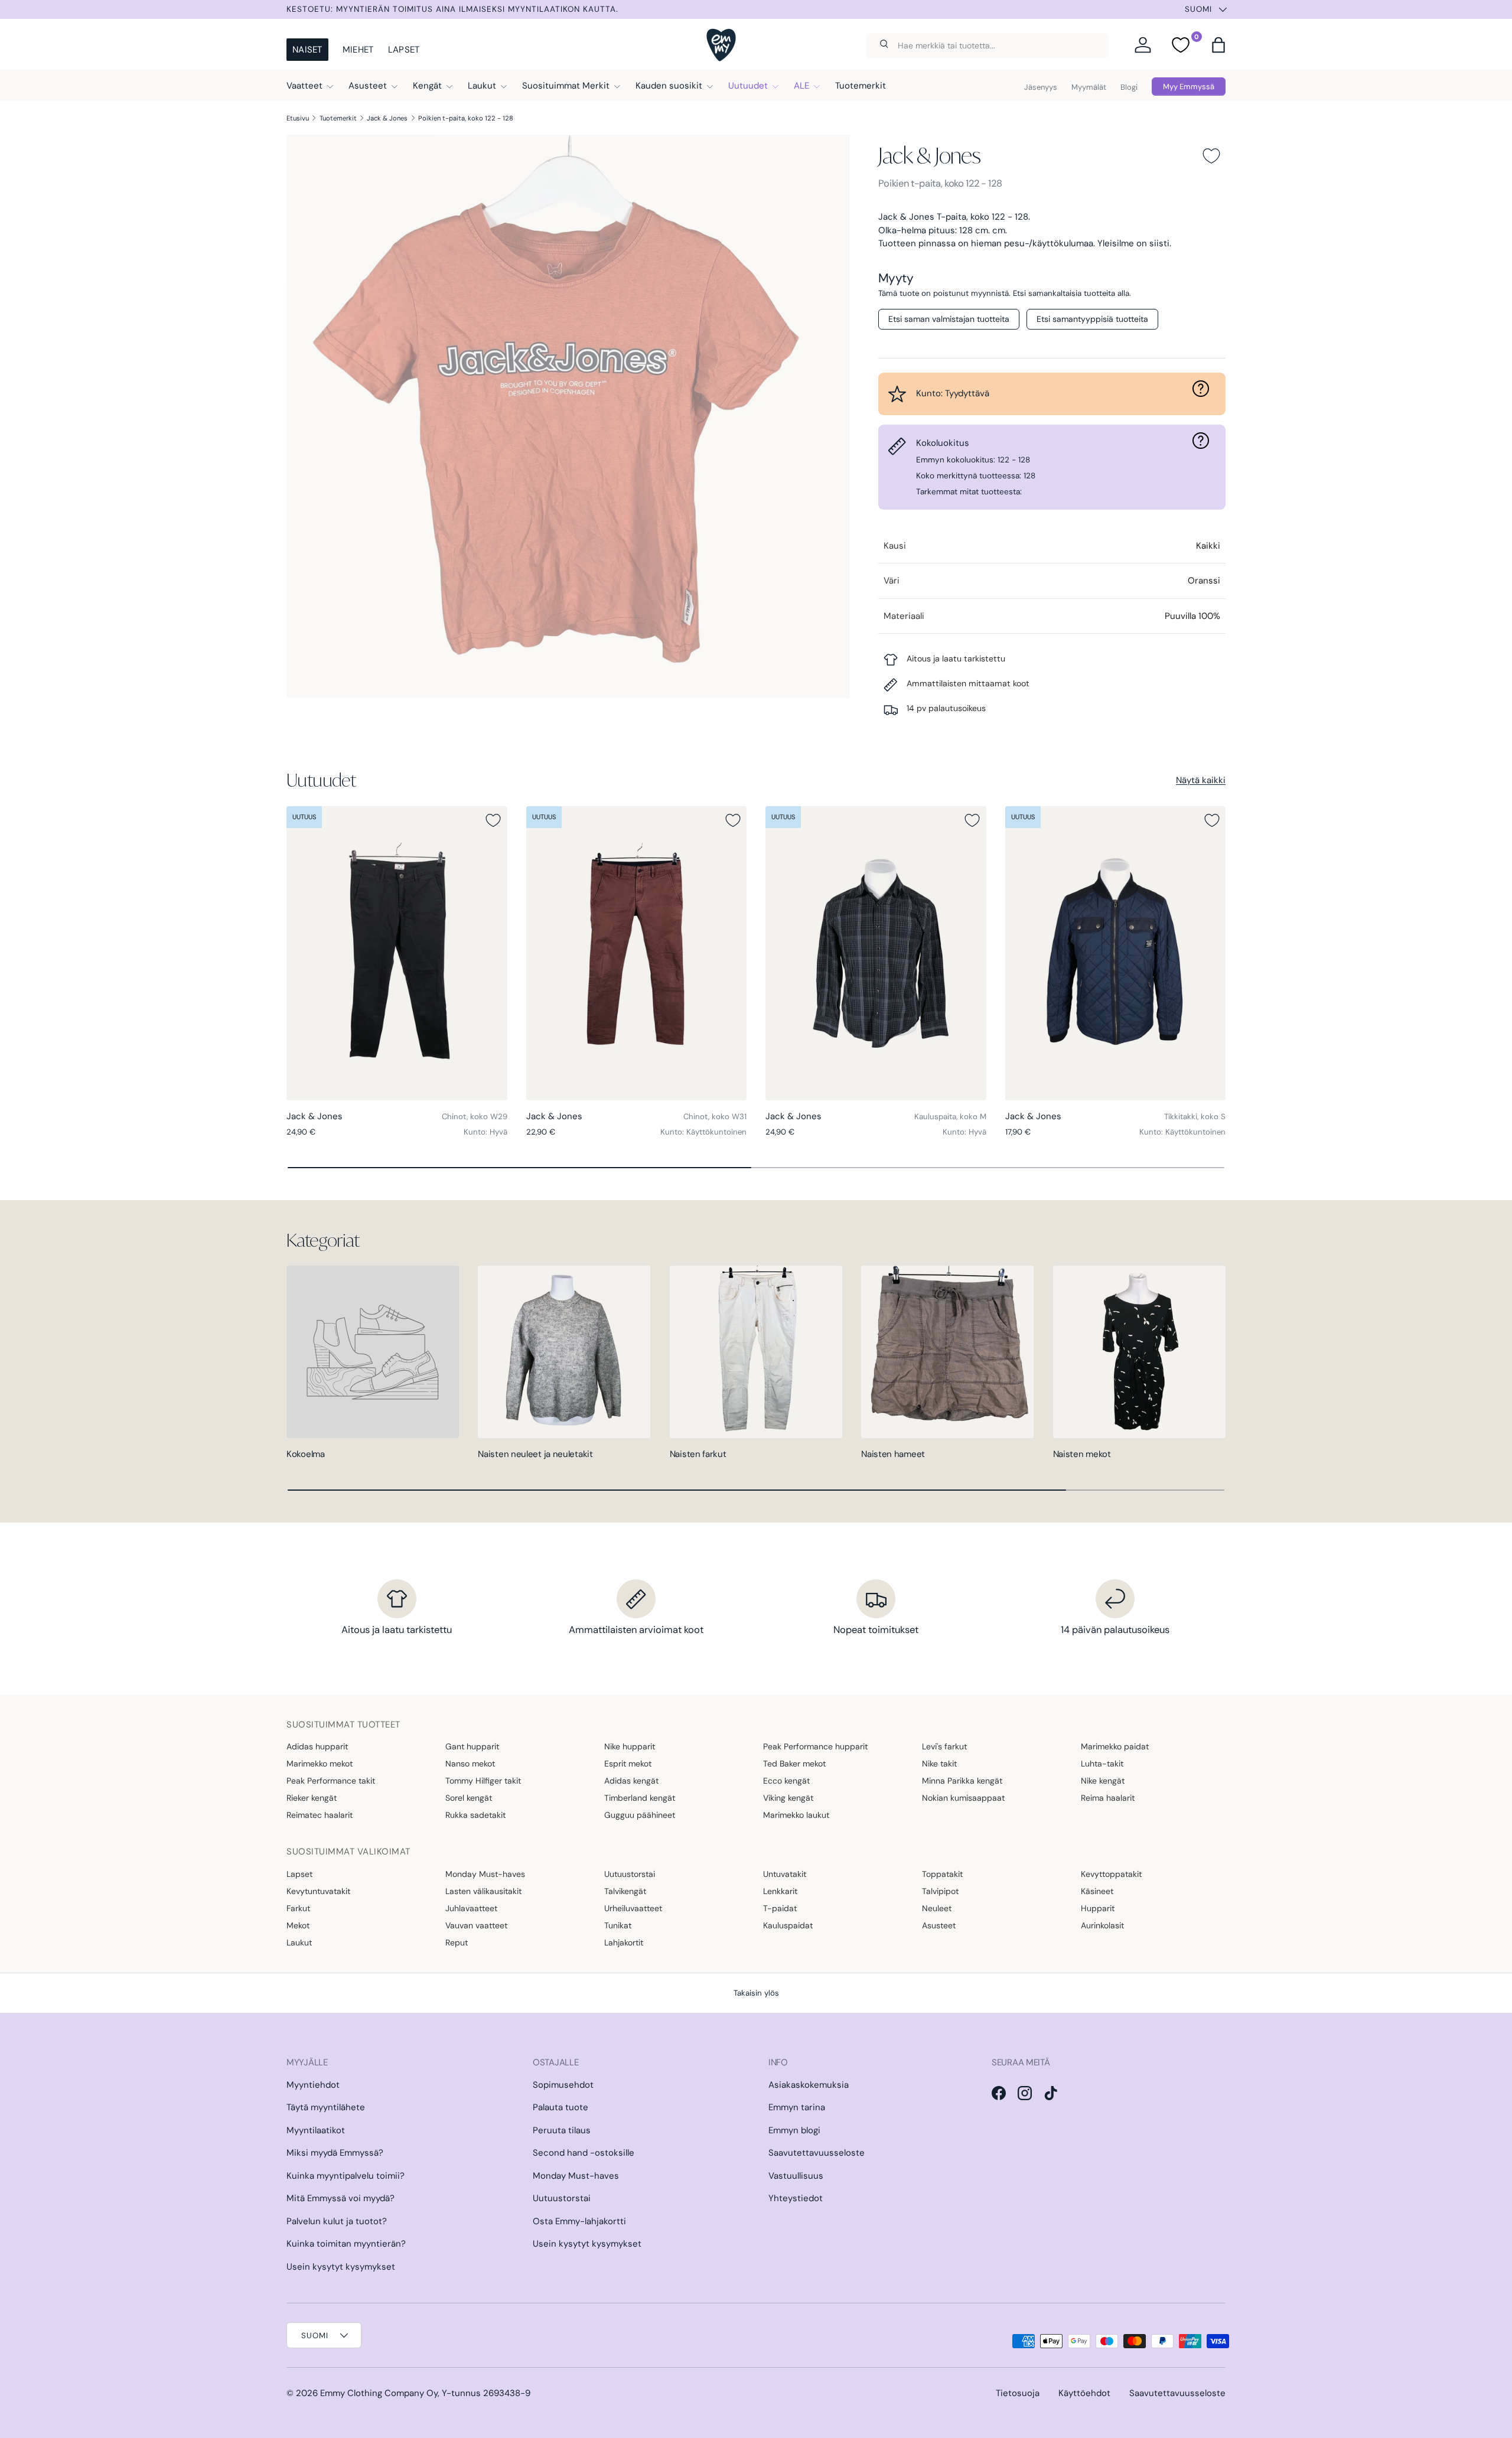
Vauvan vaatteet (476, 1925)
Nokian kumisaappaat (963, 1798)
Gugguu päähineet (640, 1815)
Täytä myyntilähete (326, 2107)
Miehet (358, 50)
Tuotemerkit (861, 86)
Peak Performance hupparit (815, 1746)
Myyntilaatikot (316, 2130)
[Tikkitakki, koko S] (1116, 953)
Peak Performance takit (331, 1781)
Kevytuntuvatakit (318, 1891)
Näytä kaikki (1201, 780)
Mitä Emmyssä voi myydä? (340, 2198)
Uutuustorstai (630, 1874)
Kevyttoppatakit (1111, 1874)
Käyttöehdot (1084, 2393)
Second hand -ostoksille (584, 2153)
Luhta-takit (1102, 1764)
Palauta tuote (561, 2107)
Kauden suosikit (669, 86)
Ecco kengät (786, 1781)
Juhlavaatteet (471, 1908)
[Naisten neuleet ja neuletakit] (564, 1352)
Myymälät (1089, 87)
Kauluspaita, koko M (950, 1117)
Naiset (307, 50)
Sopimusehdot (563, 2085)
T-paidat (780, 1908)
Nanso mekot (470, 1764)
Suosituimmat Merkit (566, 86)
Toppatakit (942, 1874)
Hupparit (1098, 1908)
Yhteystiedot (796, 2198)
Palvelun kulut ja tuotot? (337, 2221)
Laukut (482, 86)
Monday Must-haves (485, 1874)
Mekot (298, 1925)
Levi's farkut (944, 1746)
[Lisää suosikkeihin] (1211, 156)
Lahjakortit (624, 1942)
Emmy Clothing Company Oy (379, 2393)
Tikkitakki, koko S (1195, 1117)
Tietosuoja (1018, 2393)
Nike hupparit (630, 1746)
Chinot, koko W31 (715, 1117)
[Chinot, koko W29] (397, 953)
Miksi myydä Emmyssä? (335, 2153)
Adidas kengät (631, 1781)
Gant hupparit (472, 1746)
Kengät (427, 86)
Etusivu (298, 118)
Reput (457, 1942)
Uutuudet (748, 86)
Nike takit (939, 1764)
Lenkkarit (780, 1891)
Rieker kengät (312, 1798)
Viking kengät (788, 1798)
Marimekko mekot (320, 1764)
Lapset (404, 50)
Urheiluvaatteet (633, 1908)
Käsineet (1097, 1891)
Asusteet (368, 86)
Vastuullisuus (796, 2176)
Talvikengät (625, 1891)
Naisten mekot (1082, 1454)
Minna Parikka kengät (962, 1781)
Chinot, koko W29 (475, 1117)
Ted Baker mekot (794, 1764)
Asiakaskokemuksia (809, 2085)
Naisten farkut (698, 1454)
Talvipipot (940, 1891)
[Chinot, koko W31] (637, 953)
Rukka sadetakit (475, 1815)
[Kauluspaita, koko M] (876, 953)
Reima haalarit (1108, 1798)
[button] (1218, 45)
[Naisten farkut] (756, 1352)
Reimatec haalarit (320, 1815)
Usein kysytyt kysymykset (341, 2267)
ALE (801, 86)
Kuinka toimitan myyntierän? (346, 2244)
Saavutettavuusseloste (817, 2153)
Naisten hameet (893, 1454)
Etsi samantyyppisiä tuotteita (1092, 319)
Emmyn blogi (794, 2130)
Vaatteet (304, 86)
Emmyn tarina (797, 2107)
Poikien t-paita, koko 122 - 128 (466, 118)
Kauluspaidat (788, 1925)
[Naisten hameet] (947, 1352)
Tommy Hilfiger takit (483, 1781)
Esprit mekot (628, 1764)
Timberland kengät (640, 1798)
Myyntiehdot (313, 2085)
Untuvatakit (785, 1874)
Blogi (1129, 87)
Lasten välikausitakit (483, 1891)
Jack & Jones (387, 118)
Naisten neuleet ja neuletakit (535, 1454)
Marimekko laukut (796, 1815)
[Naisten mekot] (1139, 1352)
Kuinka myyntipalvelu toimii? (346, 2176)
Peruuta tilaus (562, 2130)
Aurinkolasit (1102, 1925)
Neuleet (937, 1908)
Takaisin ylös (756, 1993)
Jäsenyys (1041, 87)
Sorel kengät (469, 1798)
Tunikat (618, 1925)
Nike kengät (1103, 1781)
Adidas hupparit (317, 1746)
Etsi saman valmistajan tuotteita (949, 319)
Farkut (298, 1908)
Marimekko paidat (1115, 1746)
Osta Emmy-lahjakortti (579, 2221)
